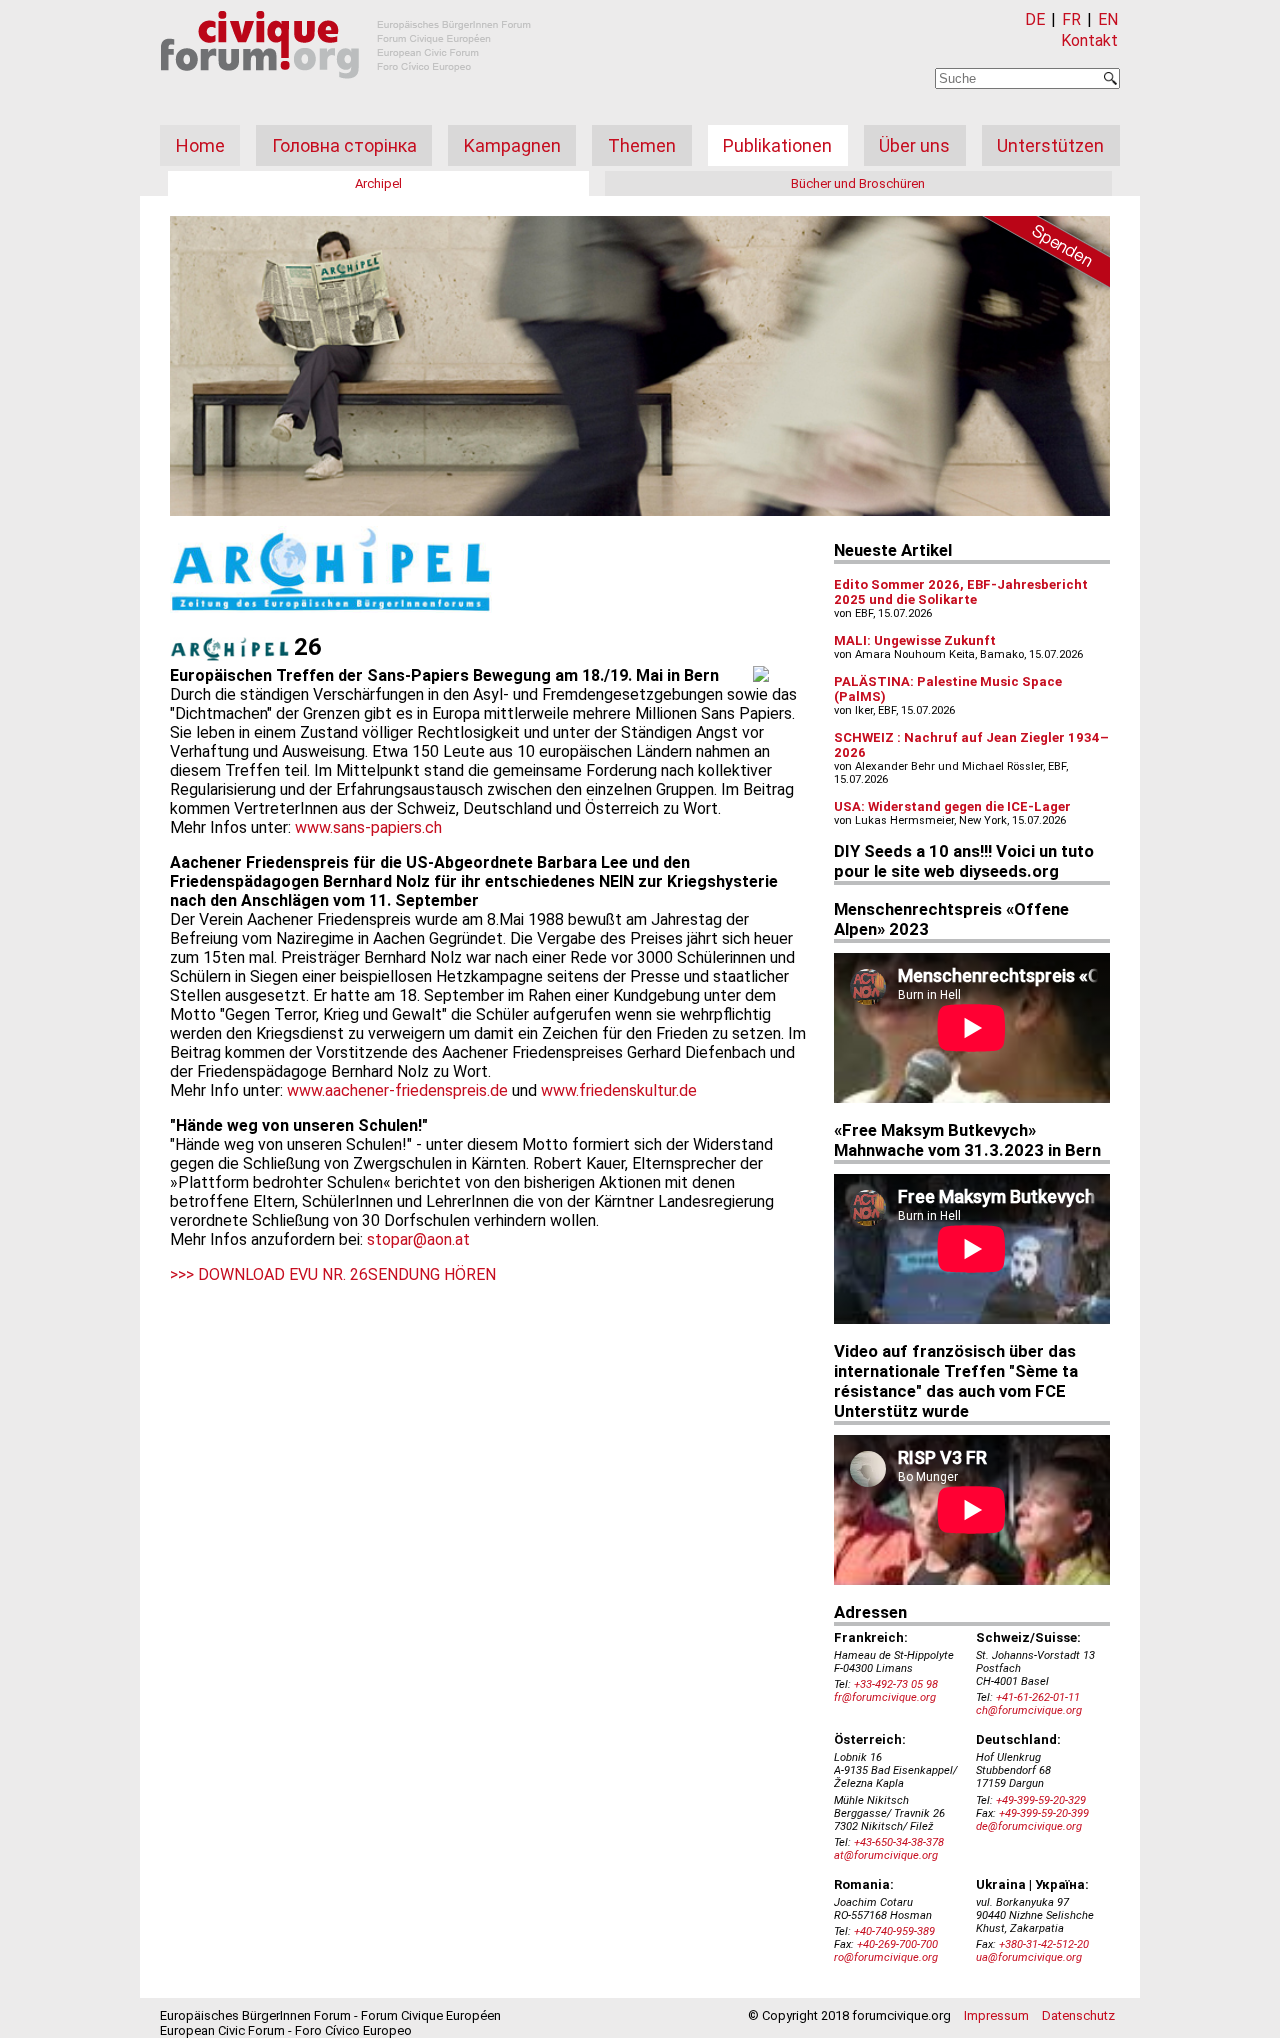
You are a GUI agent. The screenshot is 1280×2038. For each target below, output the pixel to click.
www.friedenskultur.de (619, 1090)
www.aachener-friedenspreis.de (397, 1090)
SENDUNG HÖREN (432, 1274)
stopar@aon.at (418, 1239)
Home (200, 145)
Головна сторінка (344, 145)
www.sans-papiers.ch (368, 827)
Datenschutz (1078, 2015)
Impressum (996, 2015)
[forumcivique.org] (346, 94)
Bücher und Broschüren (858, 183)
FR (1071, 19)
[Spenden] (1040, 255)
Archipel (378, 183)
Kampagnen (512, 145)
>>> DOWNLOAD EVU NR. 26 (269, 1274)
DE (1035, 19)
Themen (642, 145)
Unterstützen (1050, 145)
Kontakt (1089, 40)
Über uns (914, 145)
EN (1108, 19)
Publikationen (777, 145)
